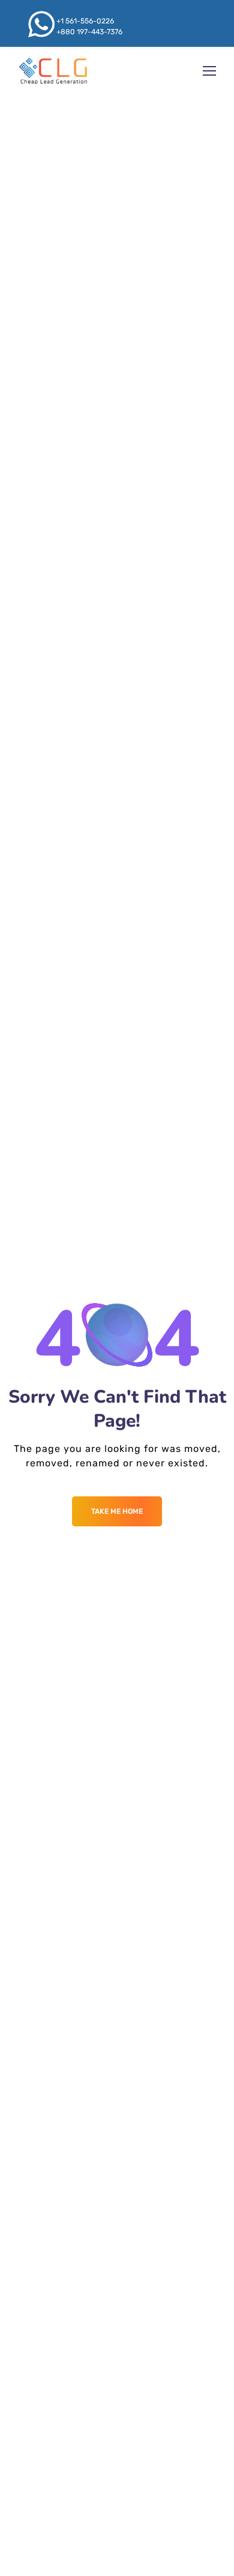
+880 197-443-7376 (89, 32)
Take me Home (117, 1511)
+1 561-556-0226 (85, 21)
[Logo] (53, 71)
